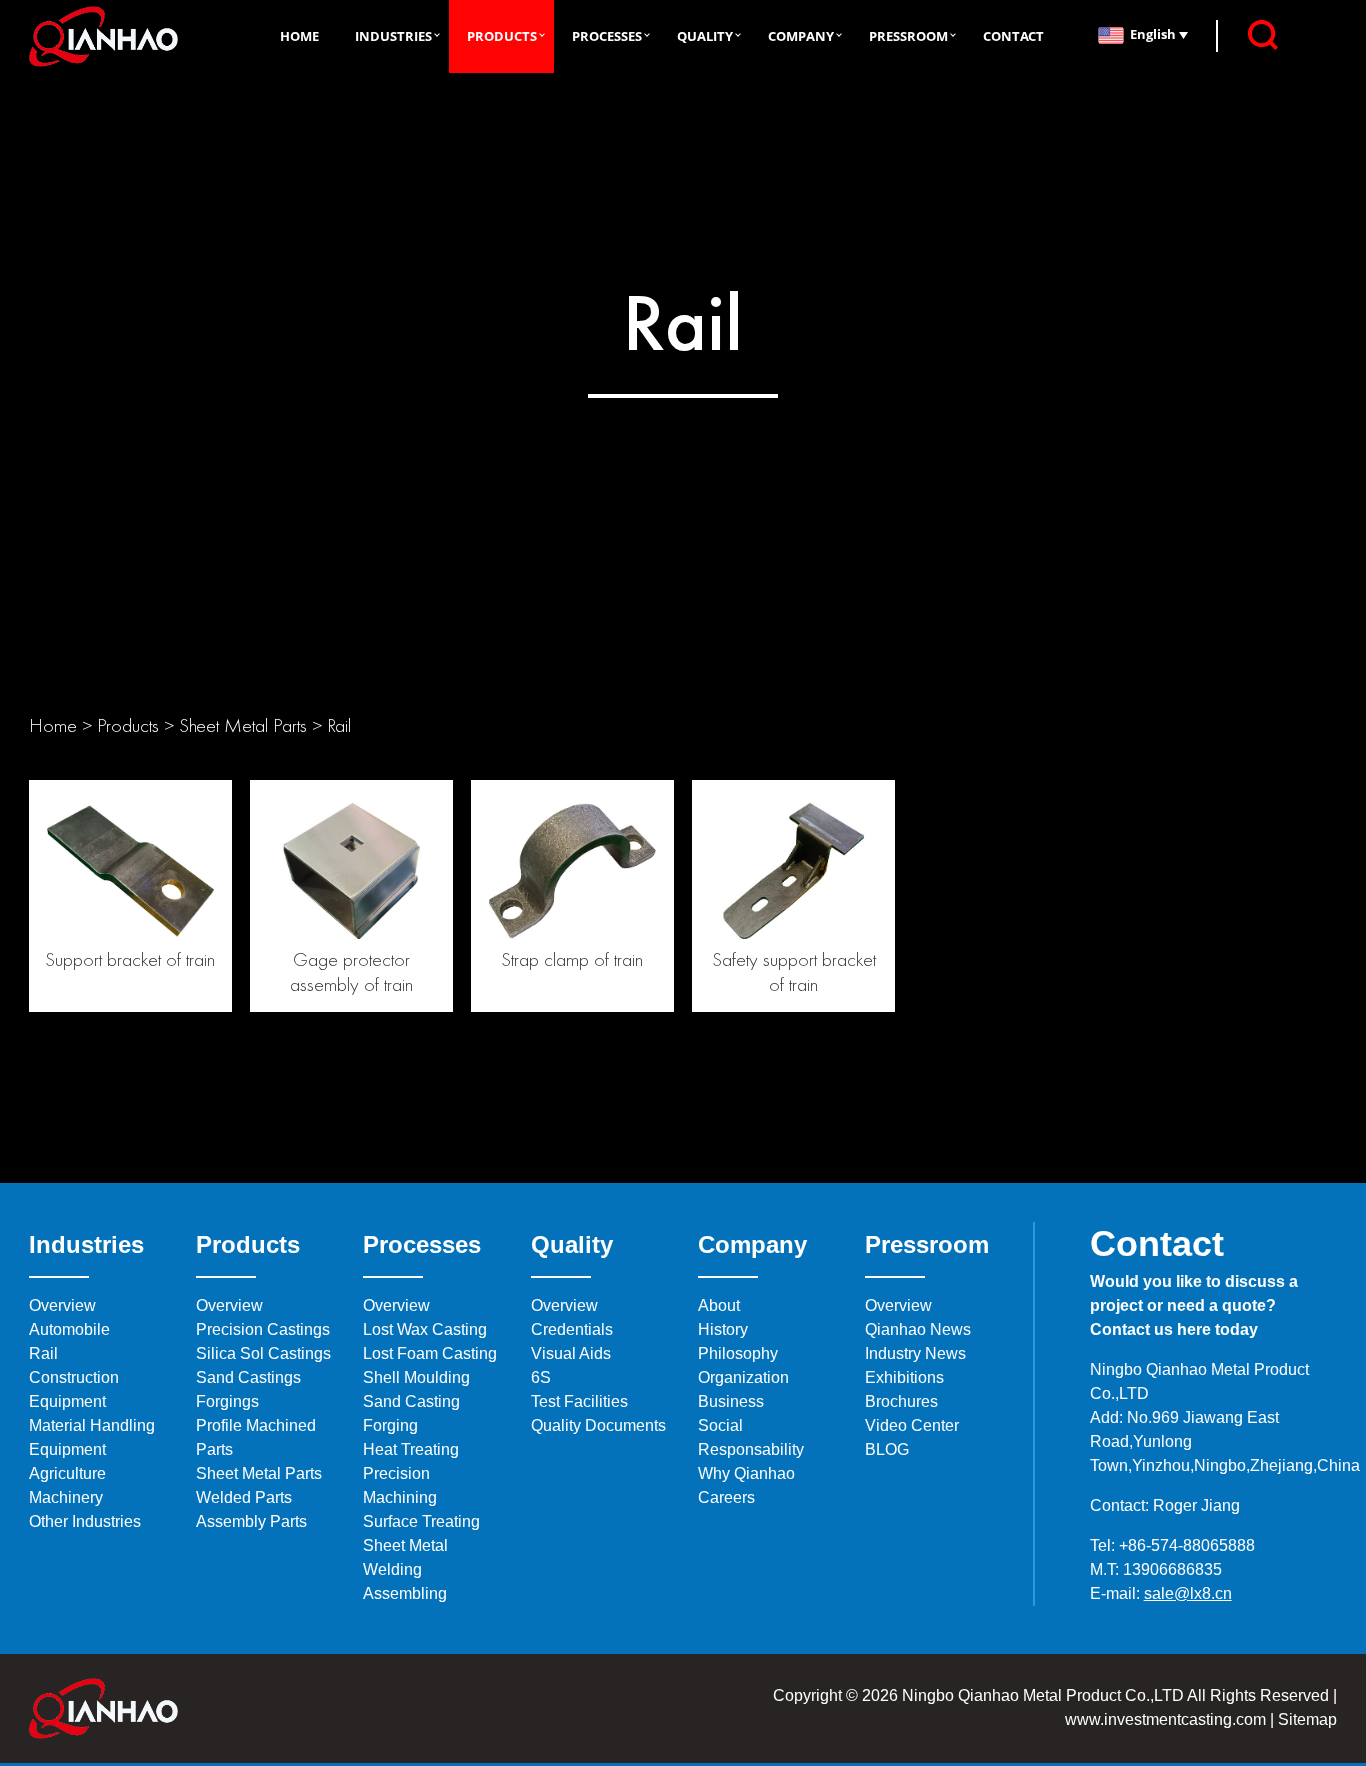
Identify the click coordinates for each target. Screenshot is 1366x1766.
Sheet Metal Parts (243, 725)
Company (801, 36)
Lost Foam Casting (430, 1353)
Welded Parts (244, 1497)
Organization (743, 1377)
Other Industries (85, 1521)
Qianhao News (918, 1329)
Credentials (572, 1329)
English (1154, 34)
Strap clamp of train (572, 959)
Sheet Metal (405, 1545)
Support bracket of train (130, 959)
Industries (393, 36)
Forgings (227, 1401)
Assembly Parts (251, 1521)
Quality (705, 36)
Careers (726, 1497)
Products (502, 36)
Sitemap (1305, 1719)
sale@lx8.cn (1188, 1593)
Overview (62, 1305)
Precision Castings (263, 1329)
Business (731, 1401)
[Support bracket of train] (130, 866)
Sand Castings (248, 1377)
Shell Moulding (416, 1377)
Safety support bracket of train (794, 971)
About (719, 1305)
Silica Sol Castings (263, 1353)
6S (541, 1377)
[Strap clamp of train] (572, 866)
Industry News (915, 1353)
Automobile (69, 1329)
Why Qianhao (746, 1473)
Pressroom (908, 36)
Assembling (405, 1593)
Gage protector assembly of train (351, 971)
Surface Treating (421, 1521)
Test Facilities (579, 1401)
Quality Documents (598, 1425)
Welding (392, 1569)
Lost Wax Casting (425, 1329)
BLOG (887, 1449)
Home (299, 36)
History (723, 1329)
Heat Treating (411, 1449)
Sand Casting (411, 1401)
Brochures (901, 1401)
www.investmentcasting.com (1165, 1719)
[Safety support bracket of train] (793, 866)
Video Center (912, 1425)
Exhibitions (904, 1377)
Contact (1013, 36)
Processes (607, 36)
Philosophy (738, 1353)
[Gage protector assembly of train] (351, 866)
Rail (339, 725)
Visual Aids (571, 1353)
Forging (390, 1425)
